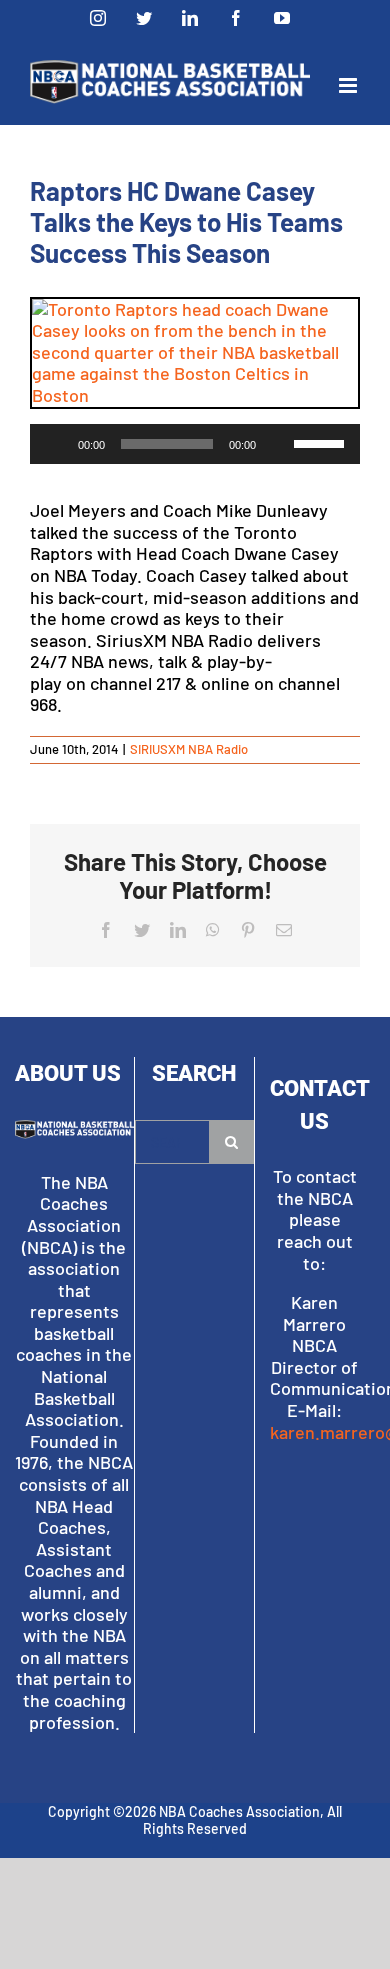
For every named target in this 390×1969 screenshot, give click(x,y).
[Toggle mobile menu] (349, 85)
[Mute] (278, 444)
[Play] (56, 444)
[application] (195, 444)
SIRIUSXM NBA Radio (189, 749)
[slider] (322, 442)
